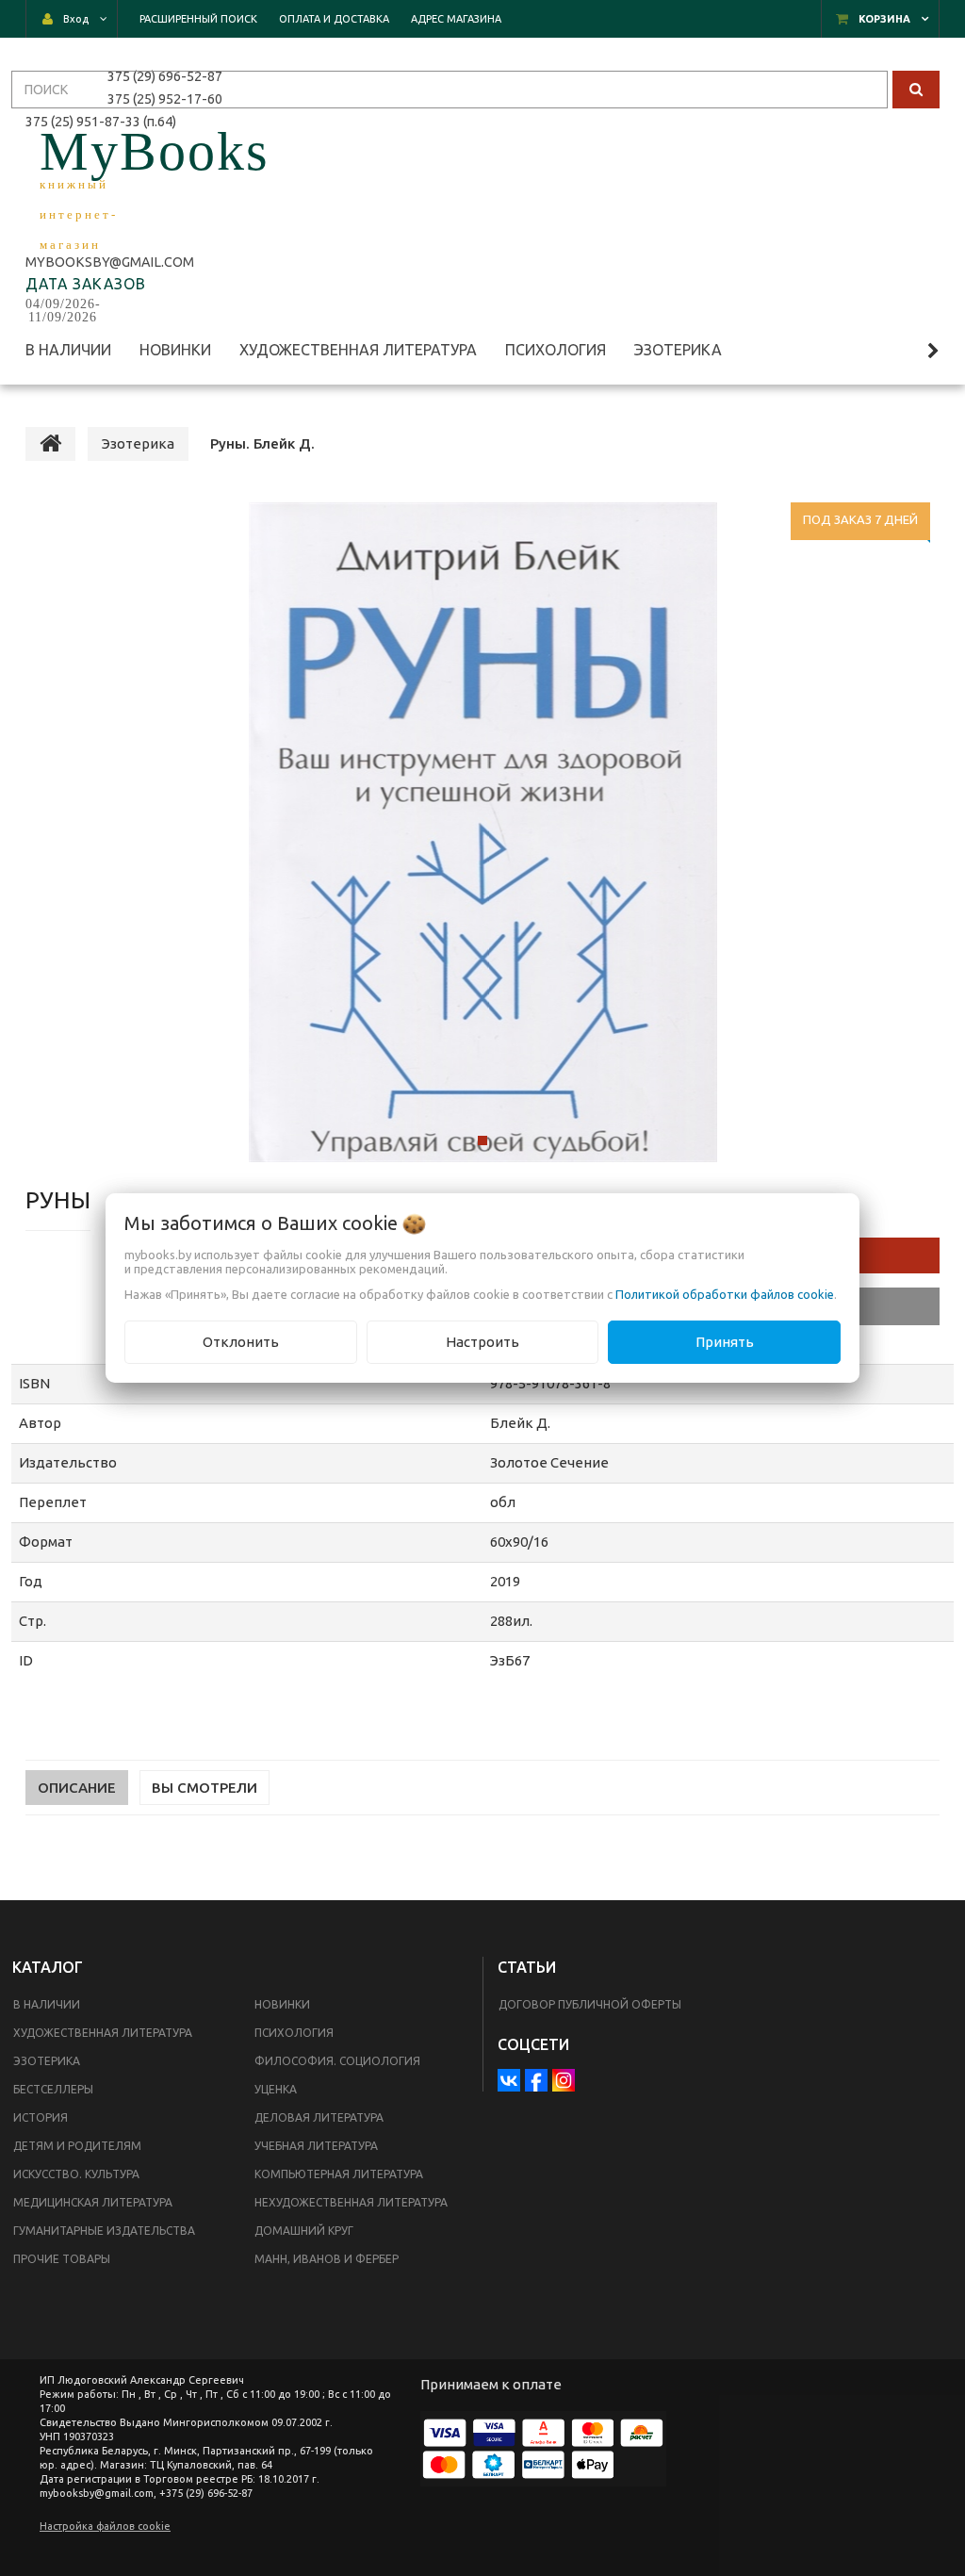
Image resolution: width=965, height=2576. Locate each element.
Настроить (482, 1342)
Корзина (884, 19)
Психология (294, 2033)
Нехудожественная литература (351, 2202)
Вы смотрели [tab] (204, 1788)
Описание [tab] (77, 1788)
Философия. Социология (337, 2061)
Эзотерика (47, 2061)
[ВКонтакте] (509, 2080)
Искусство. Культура (76, 2174)
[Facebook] (536, 2080)
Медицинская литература (93, 2202)
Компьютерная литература (339, 2174)
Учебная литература (316, 2146)
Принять (725, 1342)
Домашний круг (304, 2231)
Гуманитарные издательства (104, 2231)
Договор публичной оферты (590, 2004)
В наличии (47, 2004)
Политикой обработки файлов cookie (725, 1294)
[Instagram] (564, 2080)
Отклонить (241, 1342)
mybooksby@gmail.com (113, 262)
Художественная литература (103, 2033)
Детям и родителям (77, 2146)
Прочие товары (62, 2259)
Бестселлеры (53, 2089)
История (41, 2117)
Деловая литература (319, 2117)
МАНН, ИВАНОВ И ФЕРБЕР (327, 2259)
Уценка (276, 2089)
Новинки (282, 2004)
